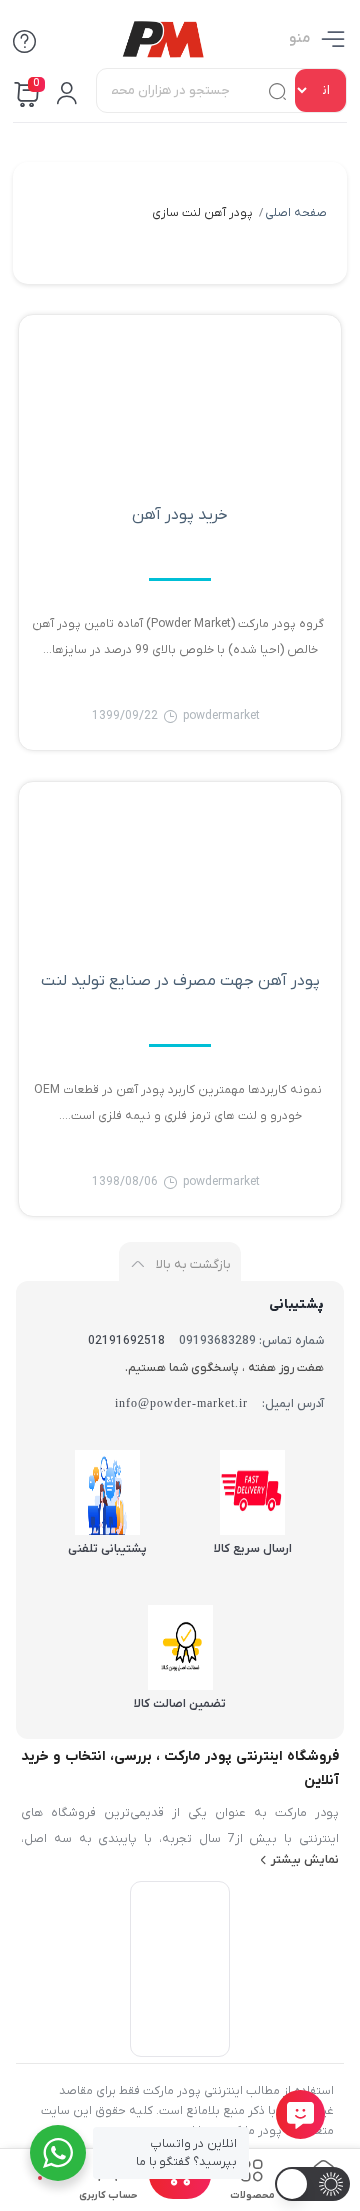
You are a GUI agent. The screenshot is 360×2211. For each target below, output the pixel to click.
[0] (180, 2192)
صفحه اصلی (296, 213)
